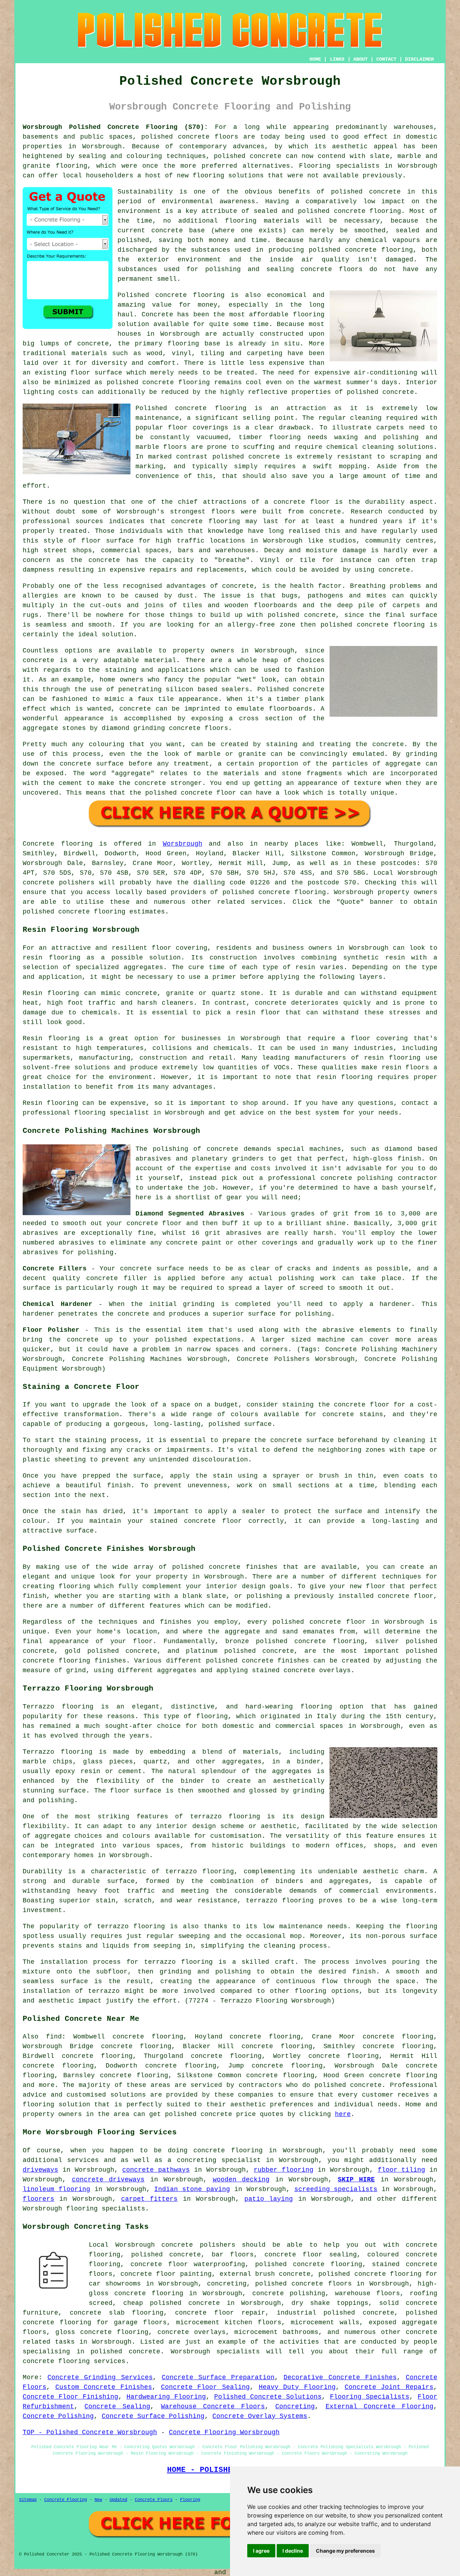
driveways (40, 2170)
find (54, 2037)
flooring (309, 315)
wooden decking (241, 2180)
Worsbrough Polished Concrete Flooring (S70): (115, 127)
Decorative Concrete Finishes (340, 2377)
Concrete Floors (154, 2500)
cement (70, 783)
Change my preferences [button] (345, 2551)
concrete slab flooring (117, 2313)
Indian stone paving (192, 2189)
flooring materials (262, 221)
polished (336, 625)
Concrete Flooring (66, 2500)
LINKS (337, 59)
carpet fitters (149, 2199)
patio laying (269, 2199)
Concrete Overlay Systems (260, 2416)
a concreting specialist (214, 2160)
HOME (315, 59)
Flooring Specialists (370, 2397)
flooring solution (56, 2105)
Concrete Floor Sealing (205, 2387)
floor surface (96, 373)
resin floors (406, 1068)
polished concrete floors (303, 2284)
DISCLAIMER (419, 59)
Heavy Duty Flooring (297, 2387)
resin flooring (345, 1077)
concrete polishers (59, 883)
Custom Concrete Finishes (104, 2387)
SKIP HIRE (356, 2180)
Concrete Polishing (58, 2416)
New (98, 2500)
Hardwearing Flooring (166, 2397)
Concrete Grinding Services (100, 2377)
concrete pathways (156, 2170)
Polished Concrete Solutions (268, 2397)
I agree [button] (261, 2551)
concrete (274, 892)
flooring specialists (106, 2209)
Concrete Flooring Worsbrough (224, 2432)
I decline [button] (293, 2551)
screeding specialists (336, 2189)
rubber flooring (284, 2170)
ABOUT (360, 59)
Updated (118, 2500)
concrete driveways (108, 2180)
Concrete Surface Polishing (153, 2416)
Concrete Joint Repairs (389, 2387)
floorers (38, 2199)
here (343, 2114)
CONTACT (386, 59)
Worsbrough (183, 844)
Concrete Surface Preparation (218, 2377)
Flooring (190, 2500)
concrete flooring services (74, 2361)
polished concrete (175, 137)
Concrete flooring (58, 844)
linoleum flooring (56, 2189)
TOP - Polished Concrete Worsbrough (90, 2432)
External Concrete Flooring (379, 2407)
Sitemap (28, 2500)
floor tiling (402, 2170)
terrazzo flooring (225, 1817)
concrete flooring (368, 211)
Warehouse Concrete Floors (213, 2407)
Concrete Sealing (117, 2407)
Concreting (295, 2407)
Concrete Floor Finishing (70, 2397)
